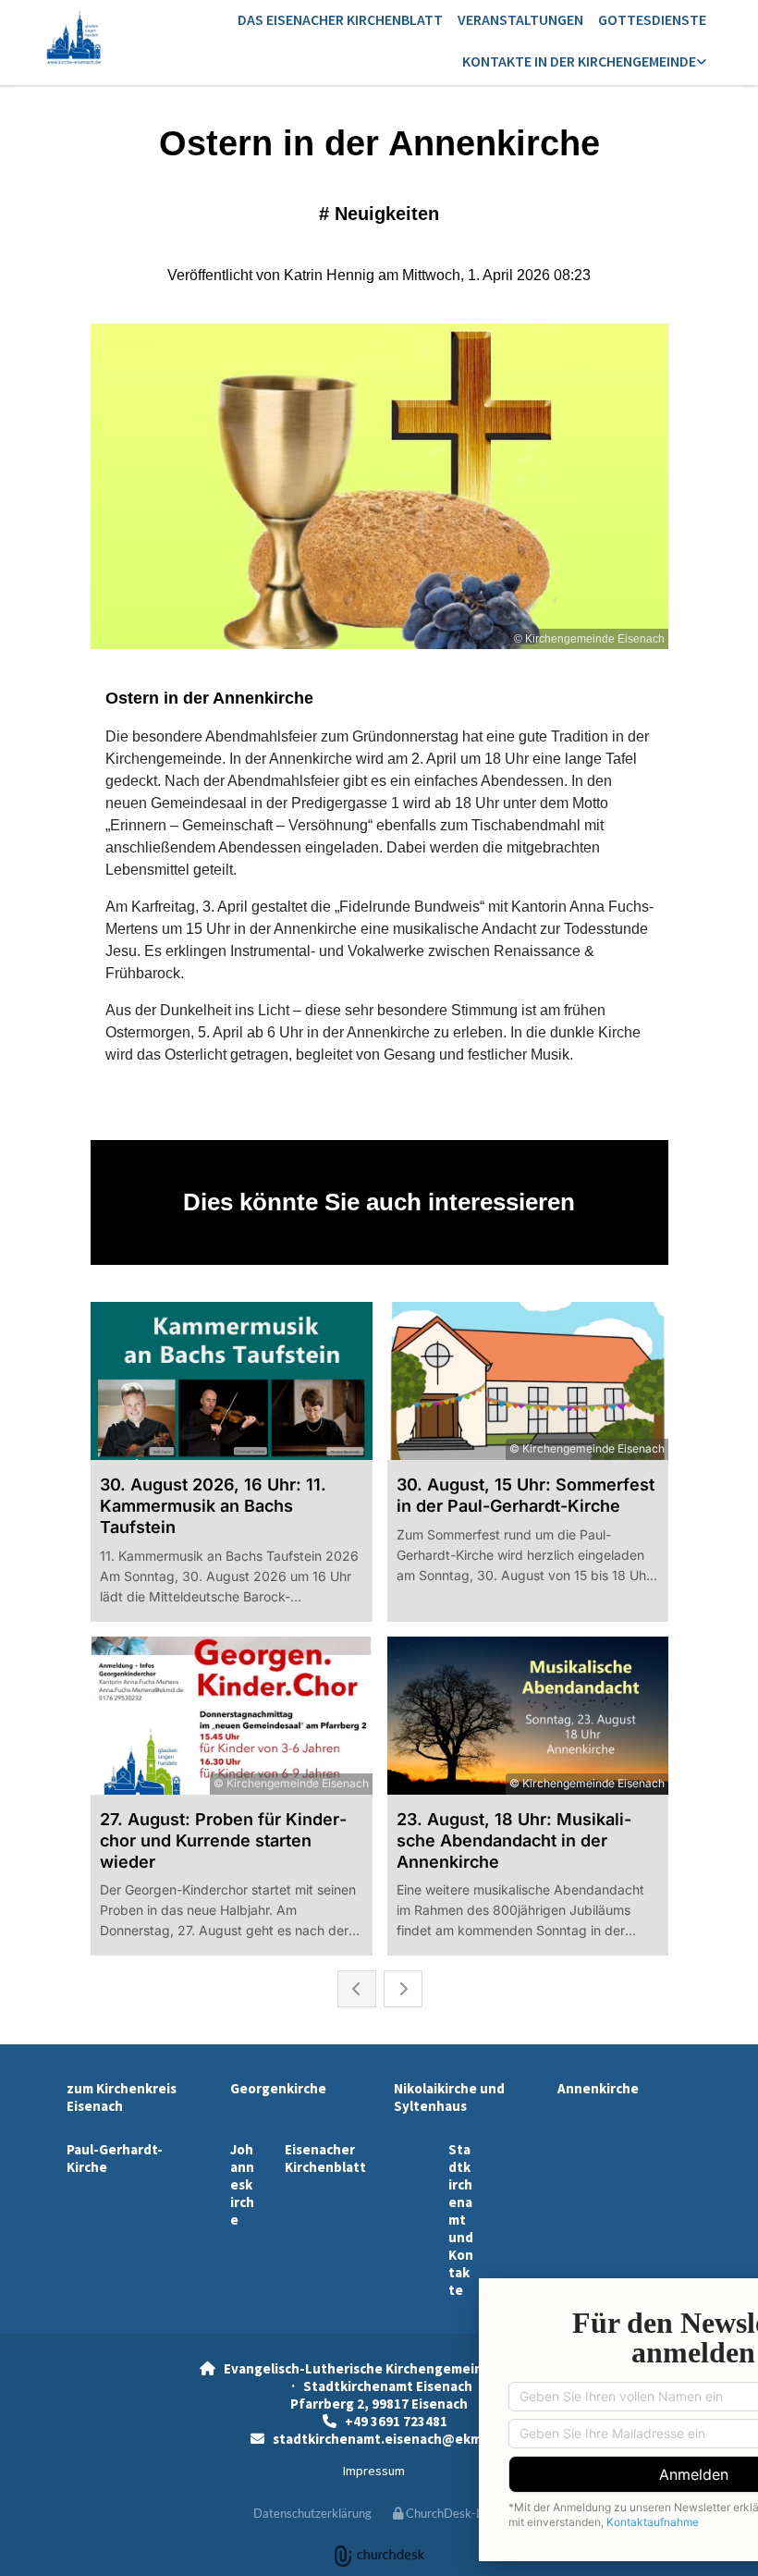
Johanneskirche (242, 2184)
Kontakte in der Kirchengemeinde (579, 61)
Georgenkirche (278, 2088)
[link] (584, 62)
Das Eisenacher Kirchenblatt (340, 19)
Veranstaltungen (520, 19)
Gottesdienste (652, 19)
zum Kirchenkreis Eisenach (122, 2097)
